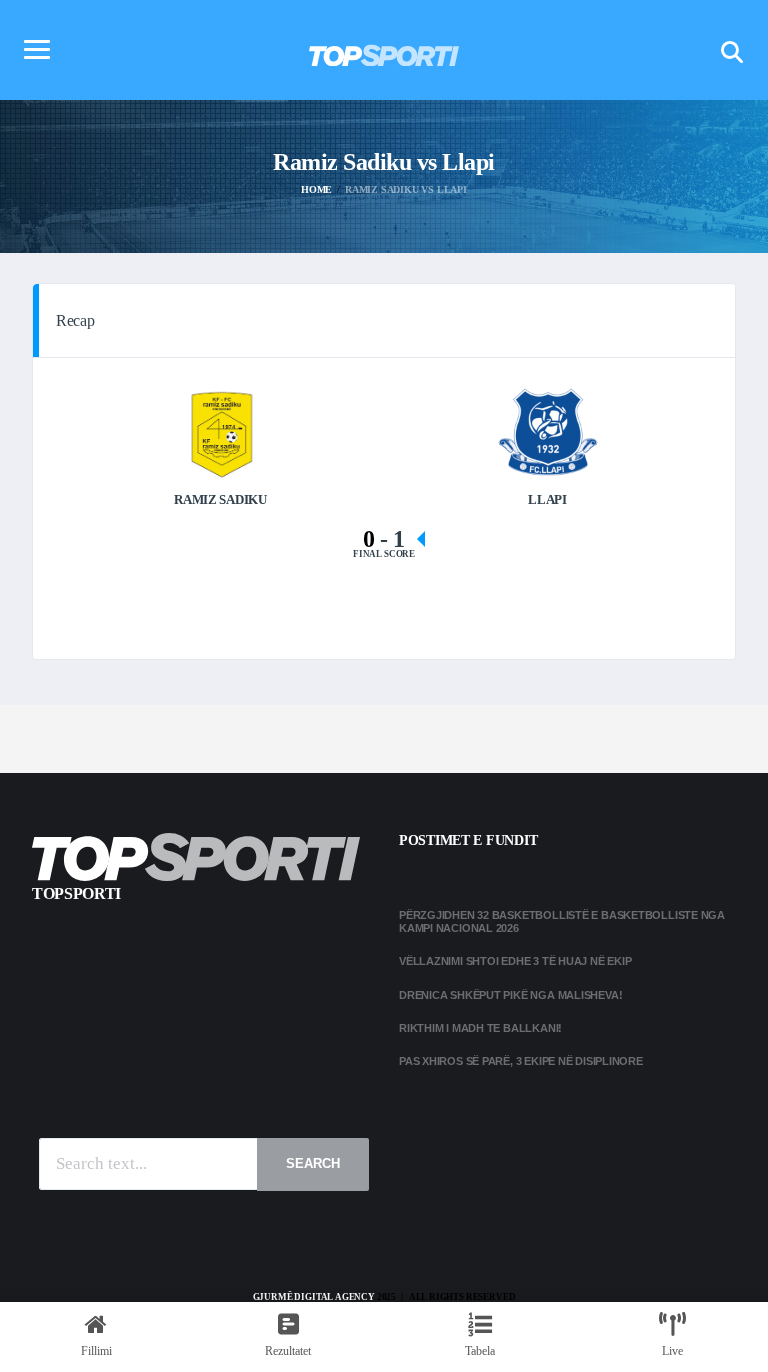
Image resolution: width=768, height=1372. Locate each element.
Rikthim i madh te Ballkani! (480, 1028)
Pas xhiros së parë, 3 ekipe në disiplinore (521, 1061)
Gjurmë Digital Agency (314, 1297)
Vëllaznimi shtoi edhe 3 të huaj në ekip (515, 961)
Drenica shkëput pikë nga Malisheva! (510, 995)
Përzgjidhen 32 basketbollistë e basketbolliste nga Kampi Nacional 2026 (562, 921)
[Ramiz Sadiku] (221, 430)
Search (313, 1163)
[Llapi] (548, 430)
